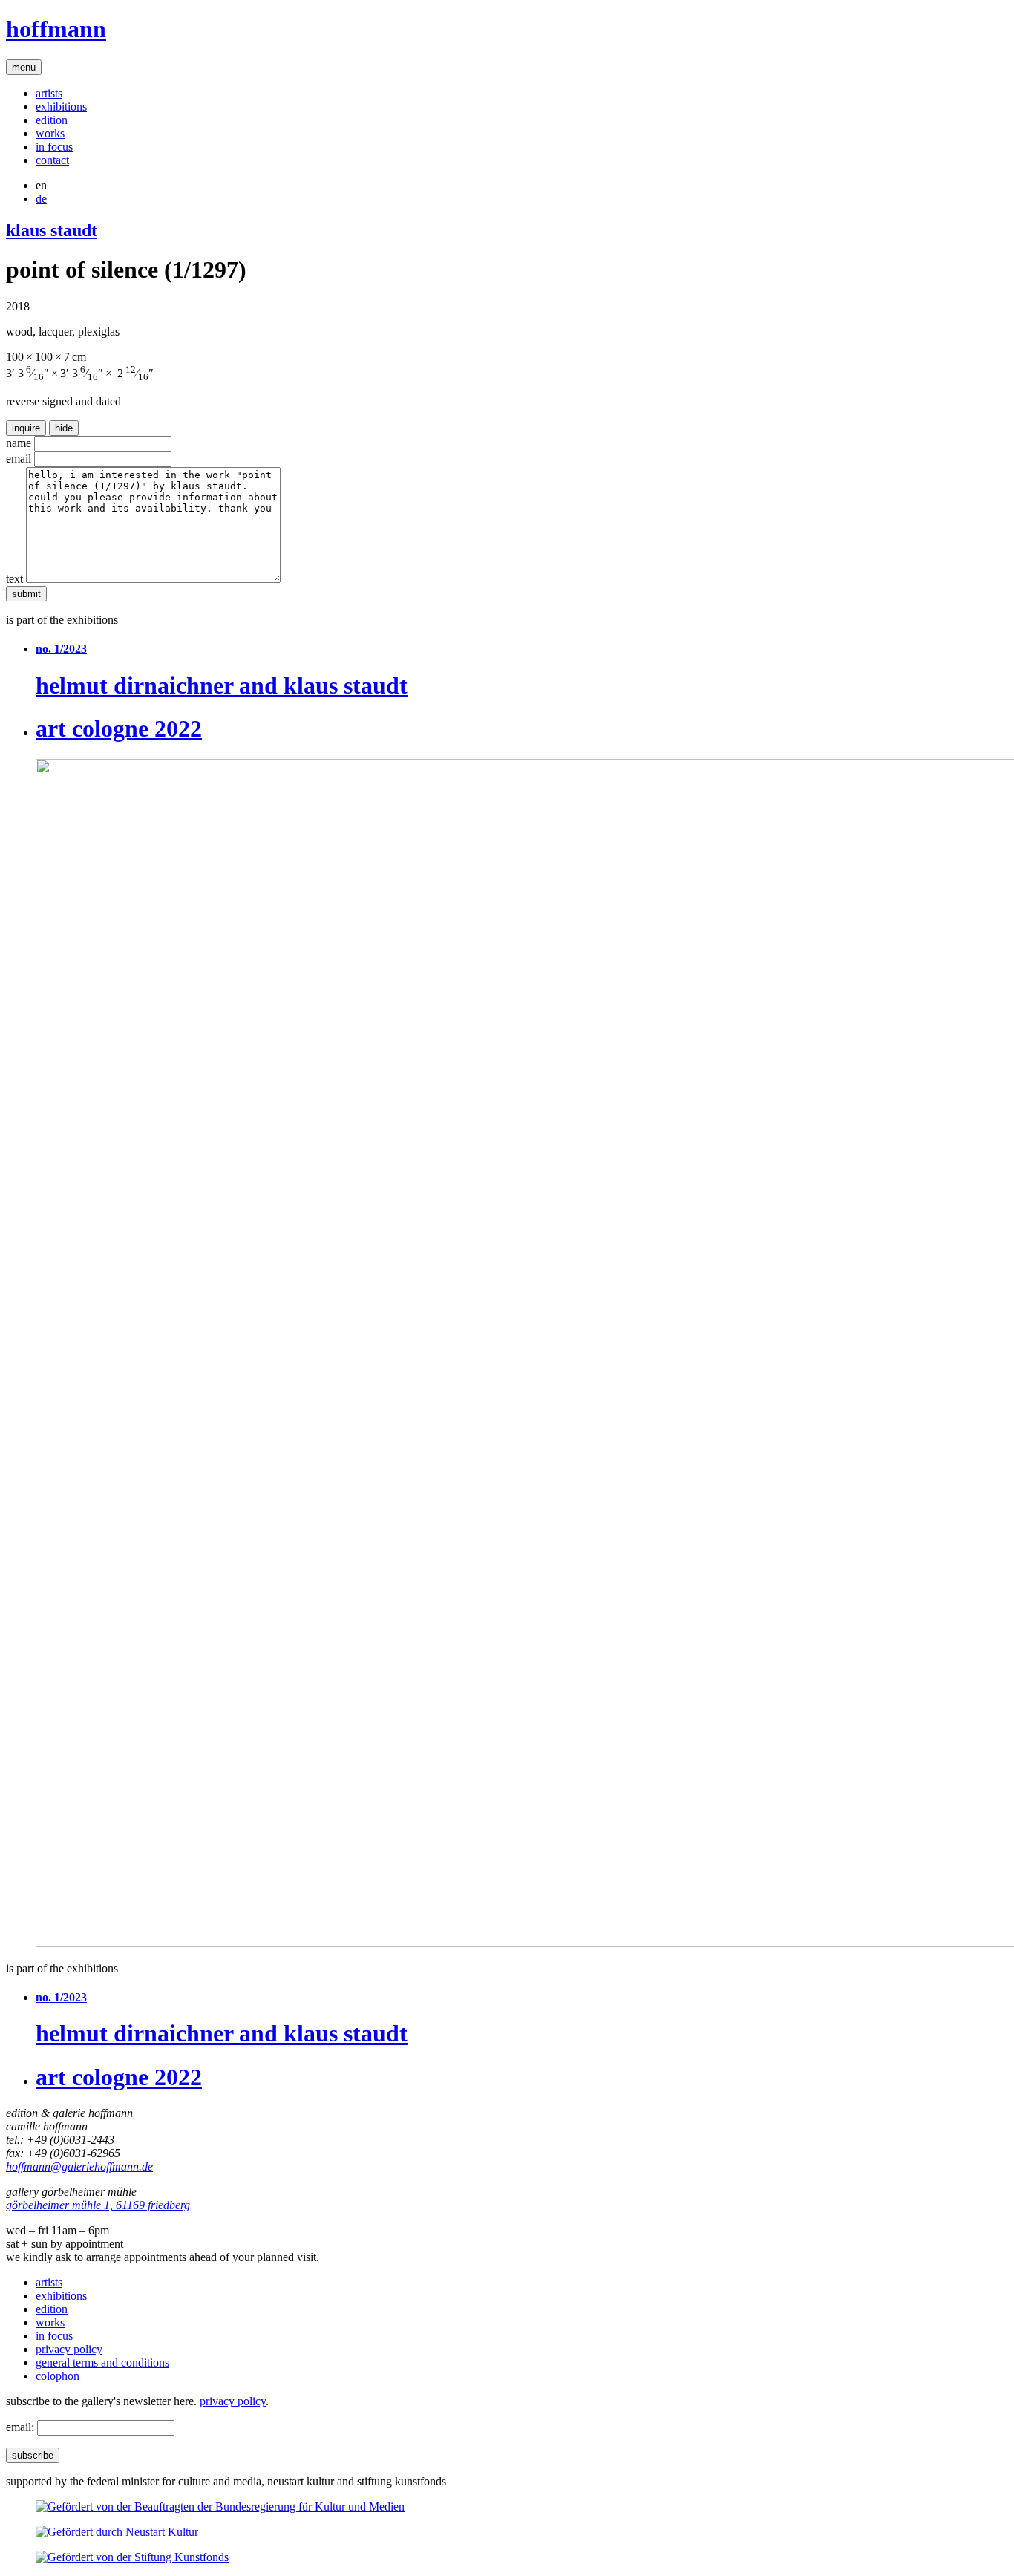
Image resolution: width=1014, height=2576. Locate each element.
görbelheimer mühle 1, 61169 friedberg (98, 2205)
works (50, 133)
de (41, 199)
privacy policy (69, 2349)
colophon (58, 2376)
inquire (26, 428)
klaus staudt (52, 230)
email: (20, 2427)
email (19, 459)
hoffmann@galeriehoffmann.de (79, 2166)
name (19, 443)
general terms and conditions (102, 2363)
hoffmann (56, 29)
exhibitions (61, 107)
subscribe (33, 2455)
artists (49, 93)
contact (52, 160)
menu (24, 67)
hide (64, 428)
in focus (54, 147)
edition (52, 120)
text (14, 579)
